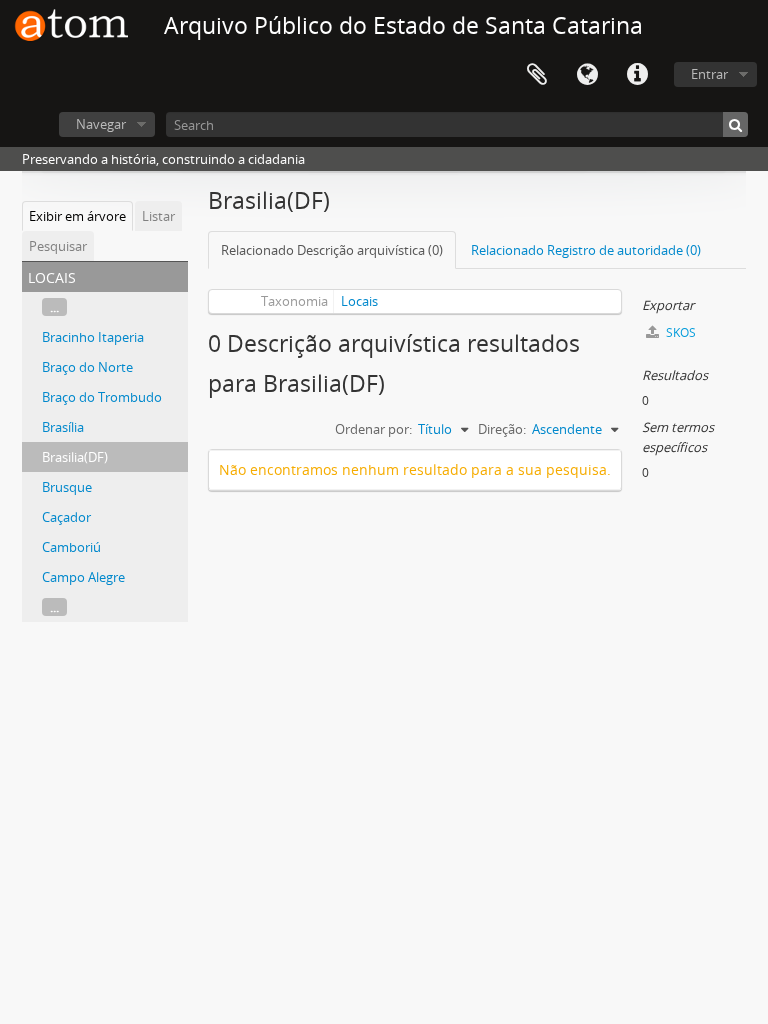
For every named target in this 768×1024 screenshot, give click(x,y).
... (54, 307)
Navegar (101, 124)
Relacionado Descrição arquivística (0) (332, 250)
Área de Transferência (537, 75)
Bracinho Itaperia (93, 337)
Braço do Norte (87, 367)
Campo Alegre (83, 577)
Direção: (502, 429)
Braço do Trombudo (102, 397)
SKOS (679, 332)
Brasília (63, 427)
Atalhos (637, 75)
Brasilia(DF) (75, 457)
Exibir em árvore (77, 216)
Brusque (67, 487)
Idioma (587, 75)
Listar (158, 216)
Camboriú (71, 547)
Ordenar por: (373, 429)
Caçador (66, 517)
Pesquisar (58, 246)
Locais (359, 301)
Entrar (709, 74)
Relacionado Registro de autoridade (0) (586, 250)
